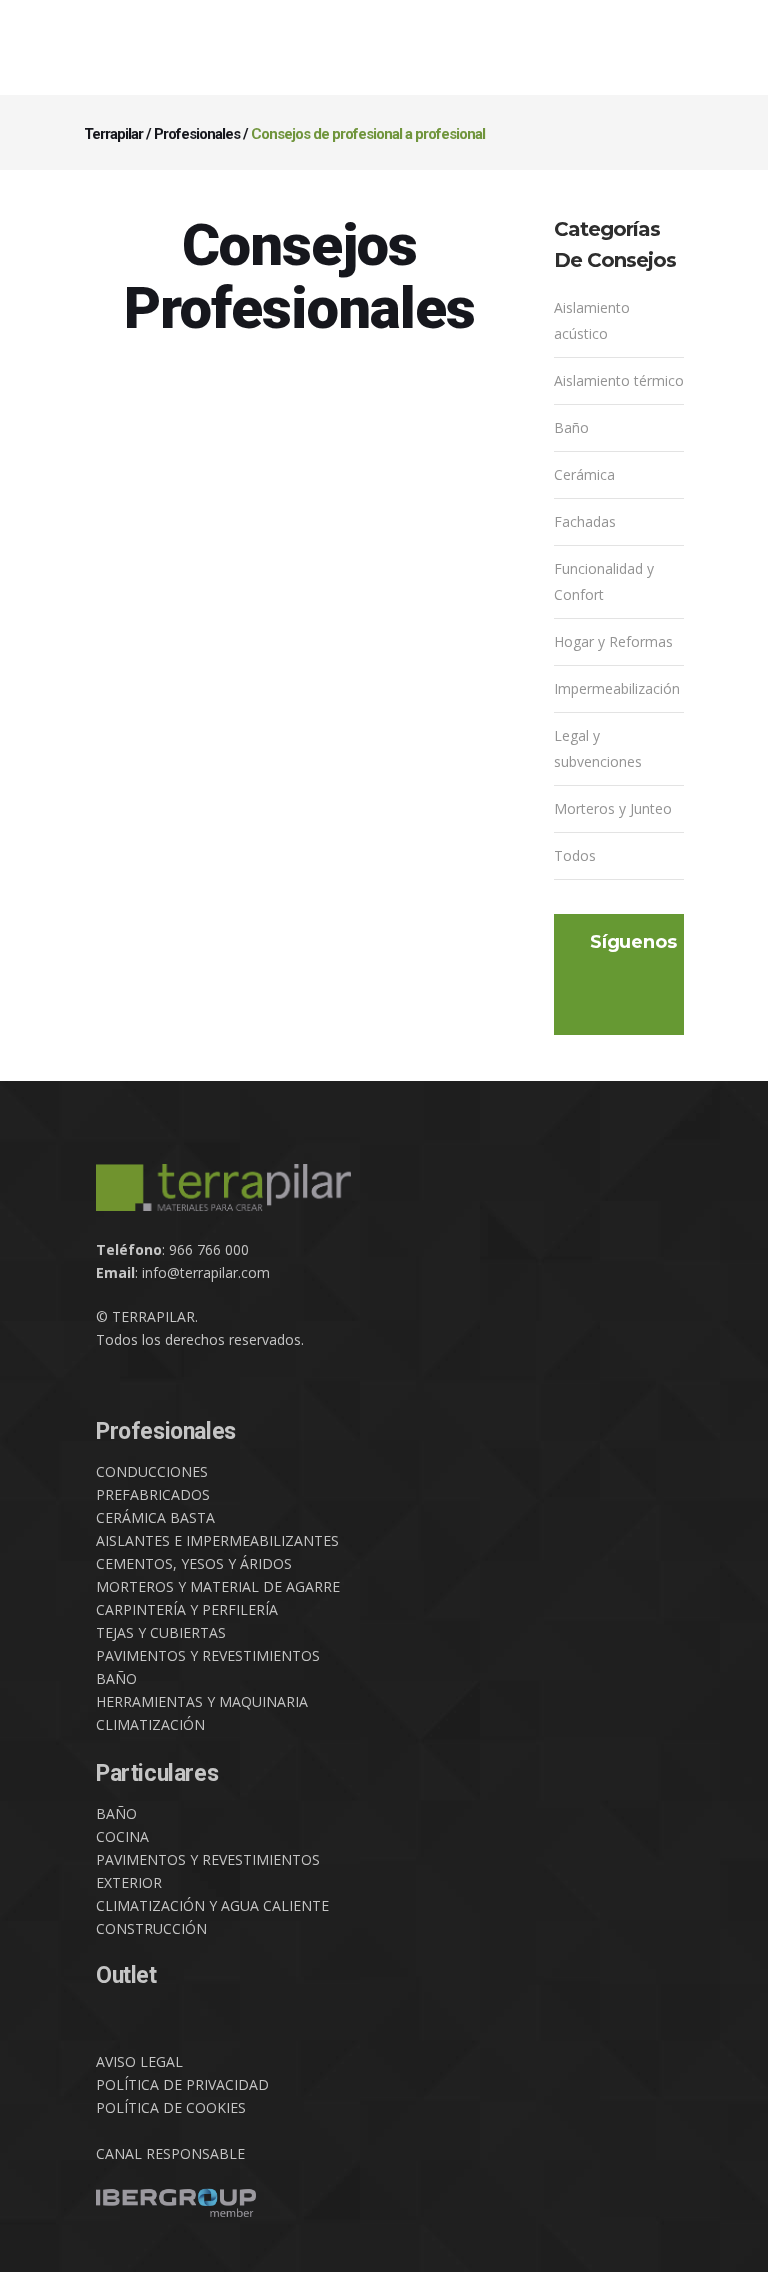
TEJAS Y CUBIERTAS (161, 1632)
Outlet (126, 1975)
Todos (575, 855)
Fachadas (585, 521)
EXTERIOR (129, 1882)
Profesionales (197, 134)
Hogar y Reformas (613, 641)
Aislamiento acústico (592, 320)
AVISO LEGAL (139, 2061)
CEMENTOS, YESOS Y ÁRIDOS (194, 1563)
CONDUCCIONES (152, 1471)
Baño (571, 427)
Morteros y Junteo (613, 808)
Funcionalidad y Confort (604, 581)
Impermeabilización (617, 688)
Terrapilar (113, 134)
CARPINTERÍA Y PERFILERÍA (187, 1609)
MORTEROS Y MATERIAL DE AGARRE (218, 1586)
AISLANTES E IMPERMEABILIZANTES (217, 1540)
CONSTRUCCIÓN (151, 1928)
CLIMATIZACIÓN (150, 1724)
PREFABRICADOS (153, 1494)
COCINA (122, 1836)
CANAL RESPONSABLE (170, 2153)
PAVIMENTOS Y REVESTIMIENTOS (208, 1655)
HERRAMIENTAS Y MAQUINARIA (202, 1701)
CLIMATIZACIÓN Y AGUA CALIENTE (212, 1905)
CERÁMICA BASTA (155, 1517)
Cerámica (584, 474)
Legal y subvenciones (598, 748)
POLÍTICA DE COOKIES (171, 2107)
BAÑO (116, 1678)
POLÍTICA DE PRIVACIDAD (182, 2084)
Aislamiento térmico (619, 380)
